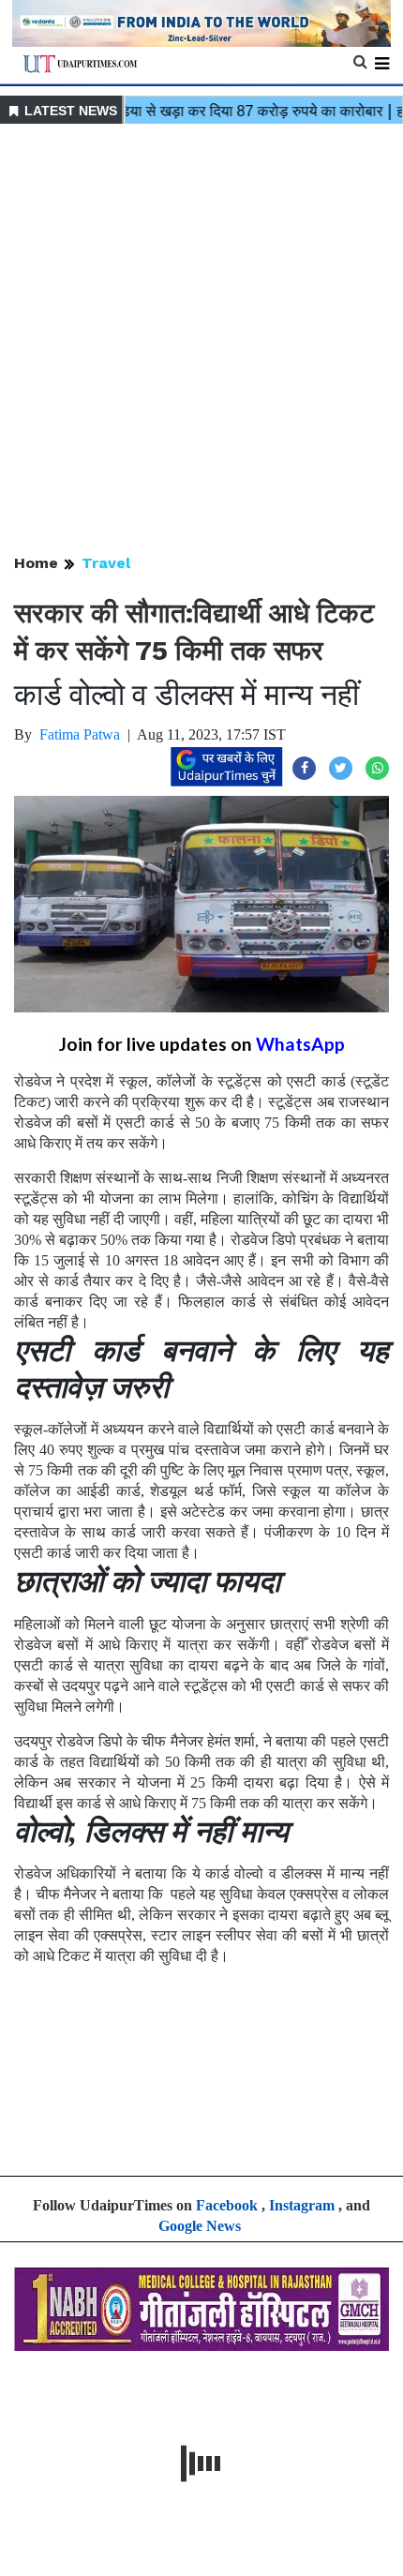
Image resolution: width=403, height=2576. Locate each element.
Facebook (227, 2205)
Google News (200, 2226)
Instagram (302, 2205)
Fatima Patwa (80, 734)
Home (36, 563)
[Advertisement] (201, 340)
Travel (106, 563)
